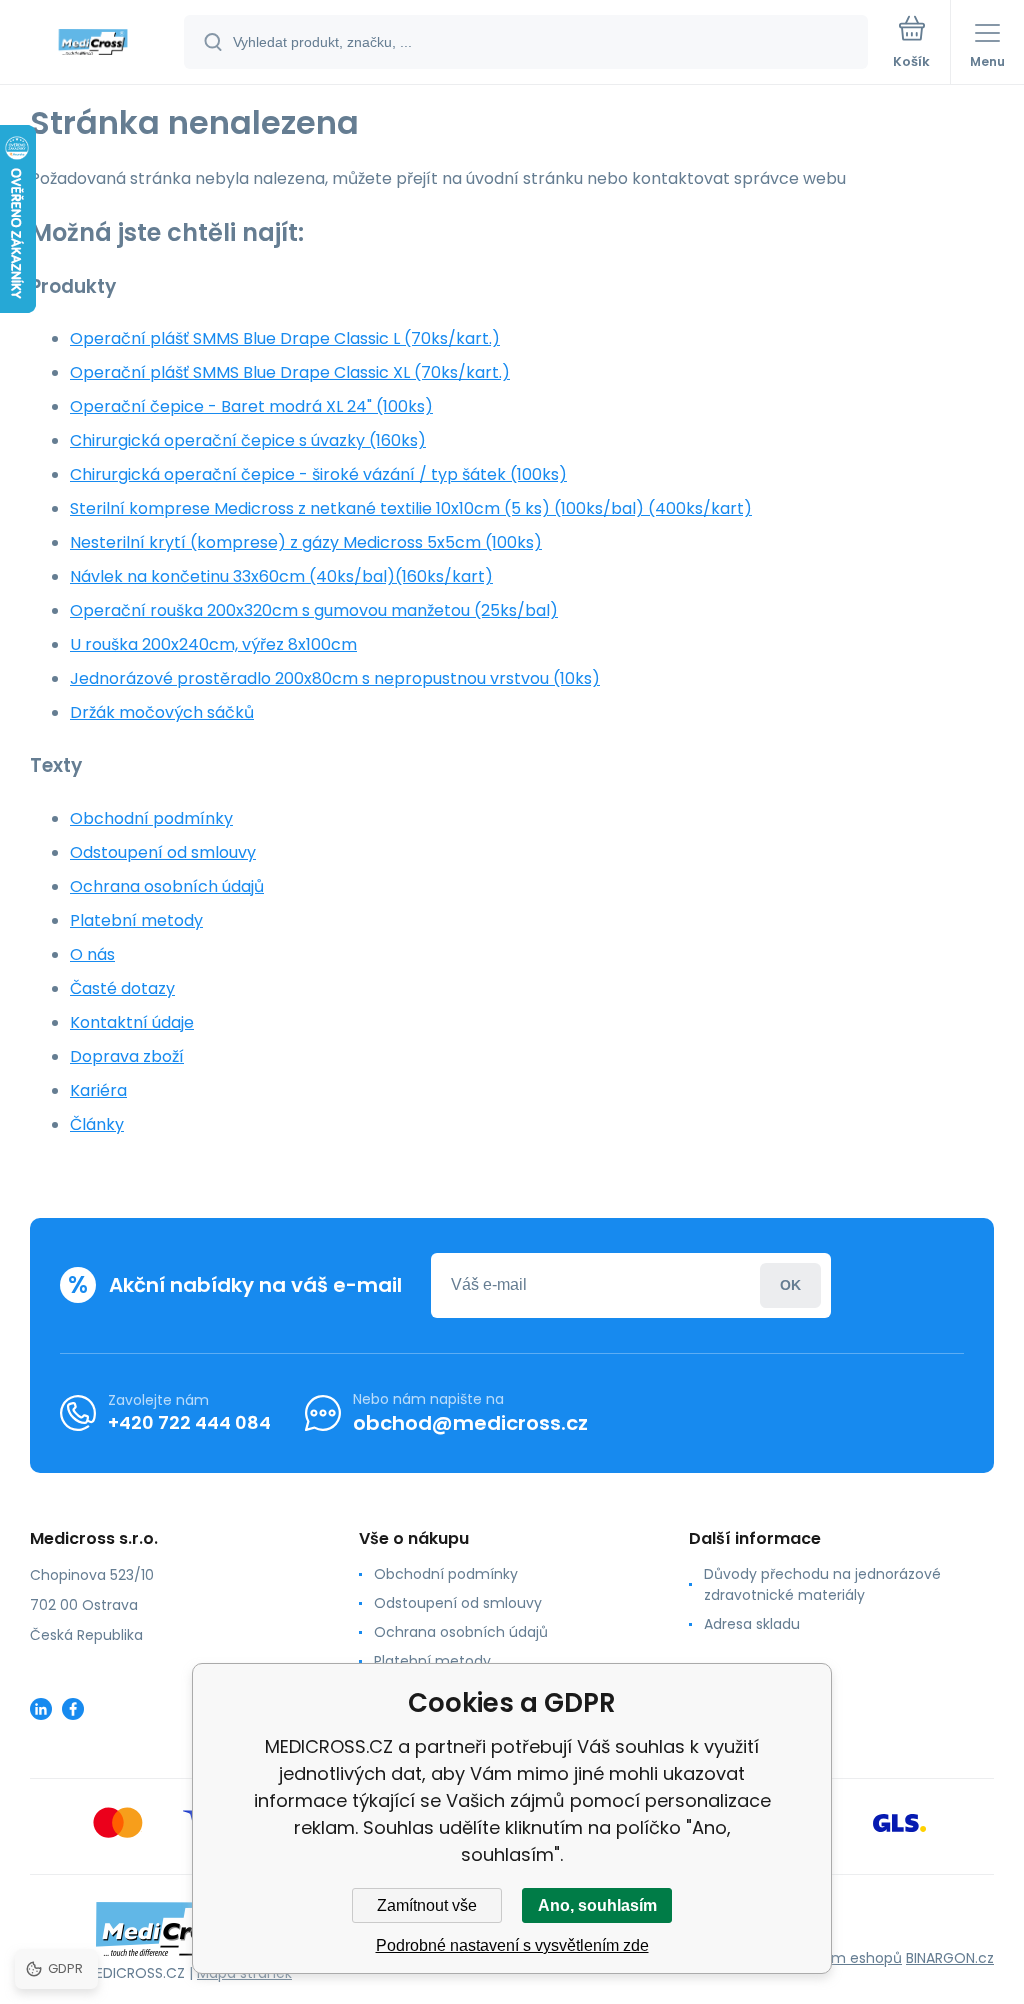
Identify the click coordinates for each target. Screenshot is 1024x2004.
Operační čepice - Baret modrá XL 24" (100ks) (251, 406)
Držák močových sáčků (162, 712)
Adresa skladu (752, 1624)
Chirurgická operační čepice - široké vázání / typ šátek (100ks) (318, 474)
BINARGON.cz (950, 1958)
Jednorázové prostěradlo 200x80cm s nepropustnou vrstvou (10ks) (335, 678)
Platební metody (136, 920)
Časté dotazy (122, 988)
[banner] (93, 43)
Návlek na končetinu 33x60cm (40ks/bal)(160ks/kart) (281, 576)
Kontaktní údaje (132, 1022)
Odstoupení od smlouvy (163, 852)
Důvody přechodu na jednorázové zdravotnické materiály (822, 1584)
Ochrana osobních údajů (167, 886)
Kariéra (98, 1090)
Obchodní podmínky (151, 818)
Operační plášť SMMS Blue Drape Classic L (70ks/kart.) (285, 338)
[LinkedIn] (41, 1709)
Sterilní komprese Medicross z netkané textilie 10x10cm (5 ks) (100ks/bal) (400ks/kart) (411, 508)
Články (97, 1124)
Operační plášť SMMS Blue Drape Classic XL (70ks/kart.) (290, 372)
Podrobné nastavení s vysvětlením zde (512, 1945)
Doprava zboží (127, 1056)
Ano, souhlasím (597, 1905)
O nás (92, 954)
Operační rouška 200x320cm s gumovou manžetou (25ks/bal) (314, 610)
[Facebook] (73, 1709)
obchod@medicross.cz (470, 1423)
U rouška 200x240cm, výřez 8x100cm (213, 644)
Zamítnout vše (427, 1905)
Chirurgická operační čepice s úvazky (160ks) (248, 440)
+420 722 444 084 (189, 1422)
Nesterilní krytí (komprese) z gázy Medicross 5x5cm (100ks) (306, 542)
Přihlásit (790, 1285)
